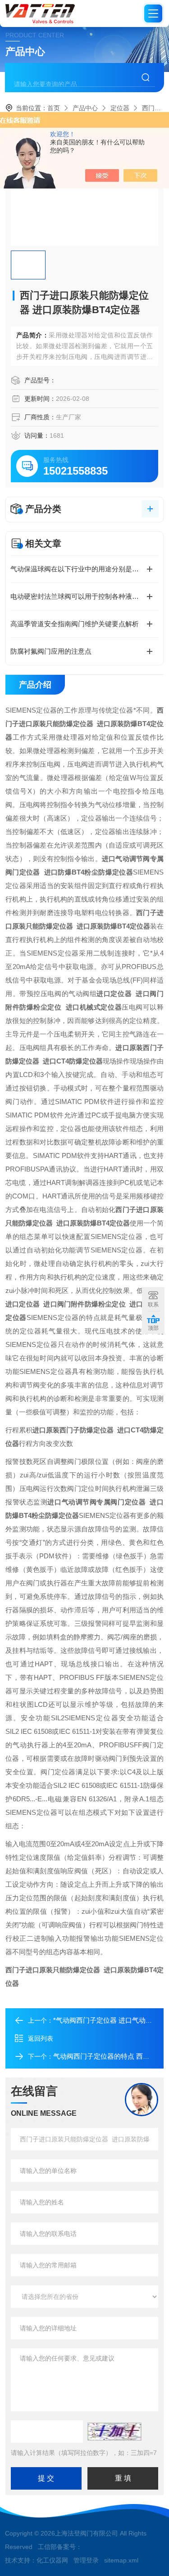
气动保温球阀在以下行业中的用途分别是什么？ (81, 569)
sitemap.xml (121, 2560)
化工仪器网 (52, 2560)
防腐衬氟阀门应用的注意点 (51, 651)
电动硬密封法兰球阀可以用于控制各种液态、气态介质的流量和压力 (84, 596)
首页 (54, 108)
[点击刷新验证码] (114, 2432)
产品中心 (85, 108)
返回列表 (41, 2038)
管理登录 (86, 2560)
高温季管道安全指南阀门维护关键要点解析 (75, 624)
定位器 (120, 108)
